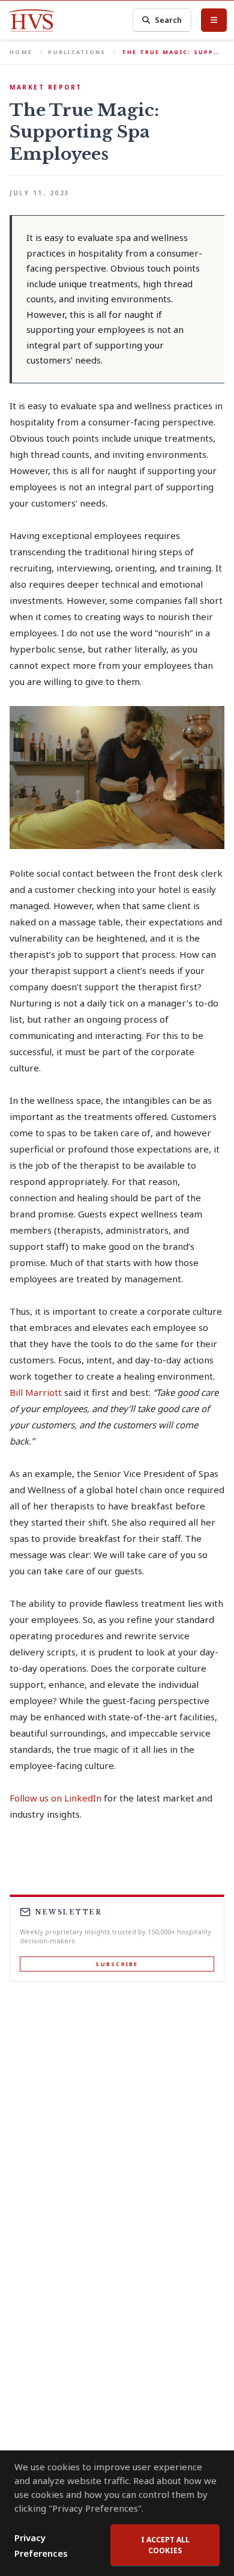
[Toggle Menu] (214, 20)
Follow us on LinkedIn (55, 1798)
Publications (77, 52)
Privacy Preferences (41, 2545)
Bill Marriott (36, 1392)
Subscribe (117, 1964)
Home (21, 52)
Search (168, 20)
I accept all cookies (165, 2545)
